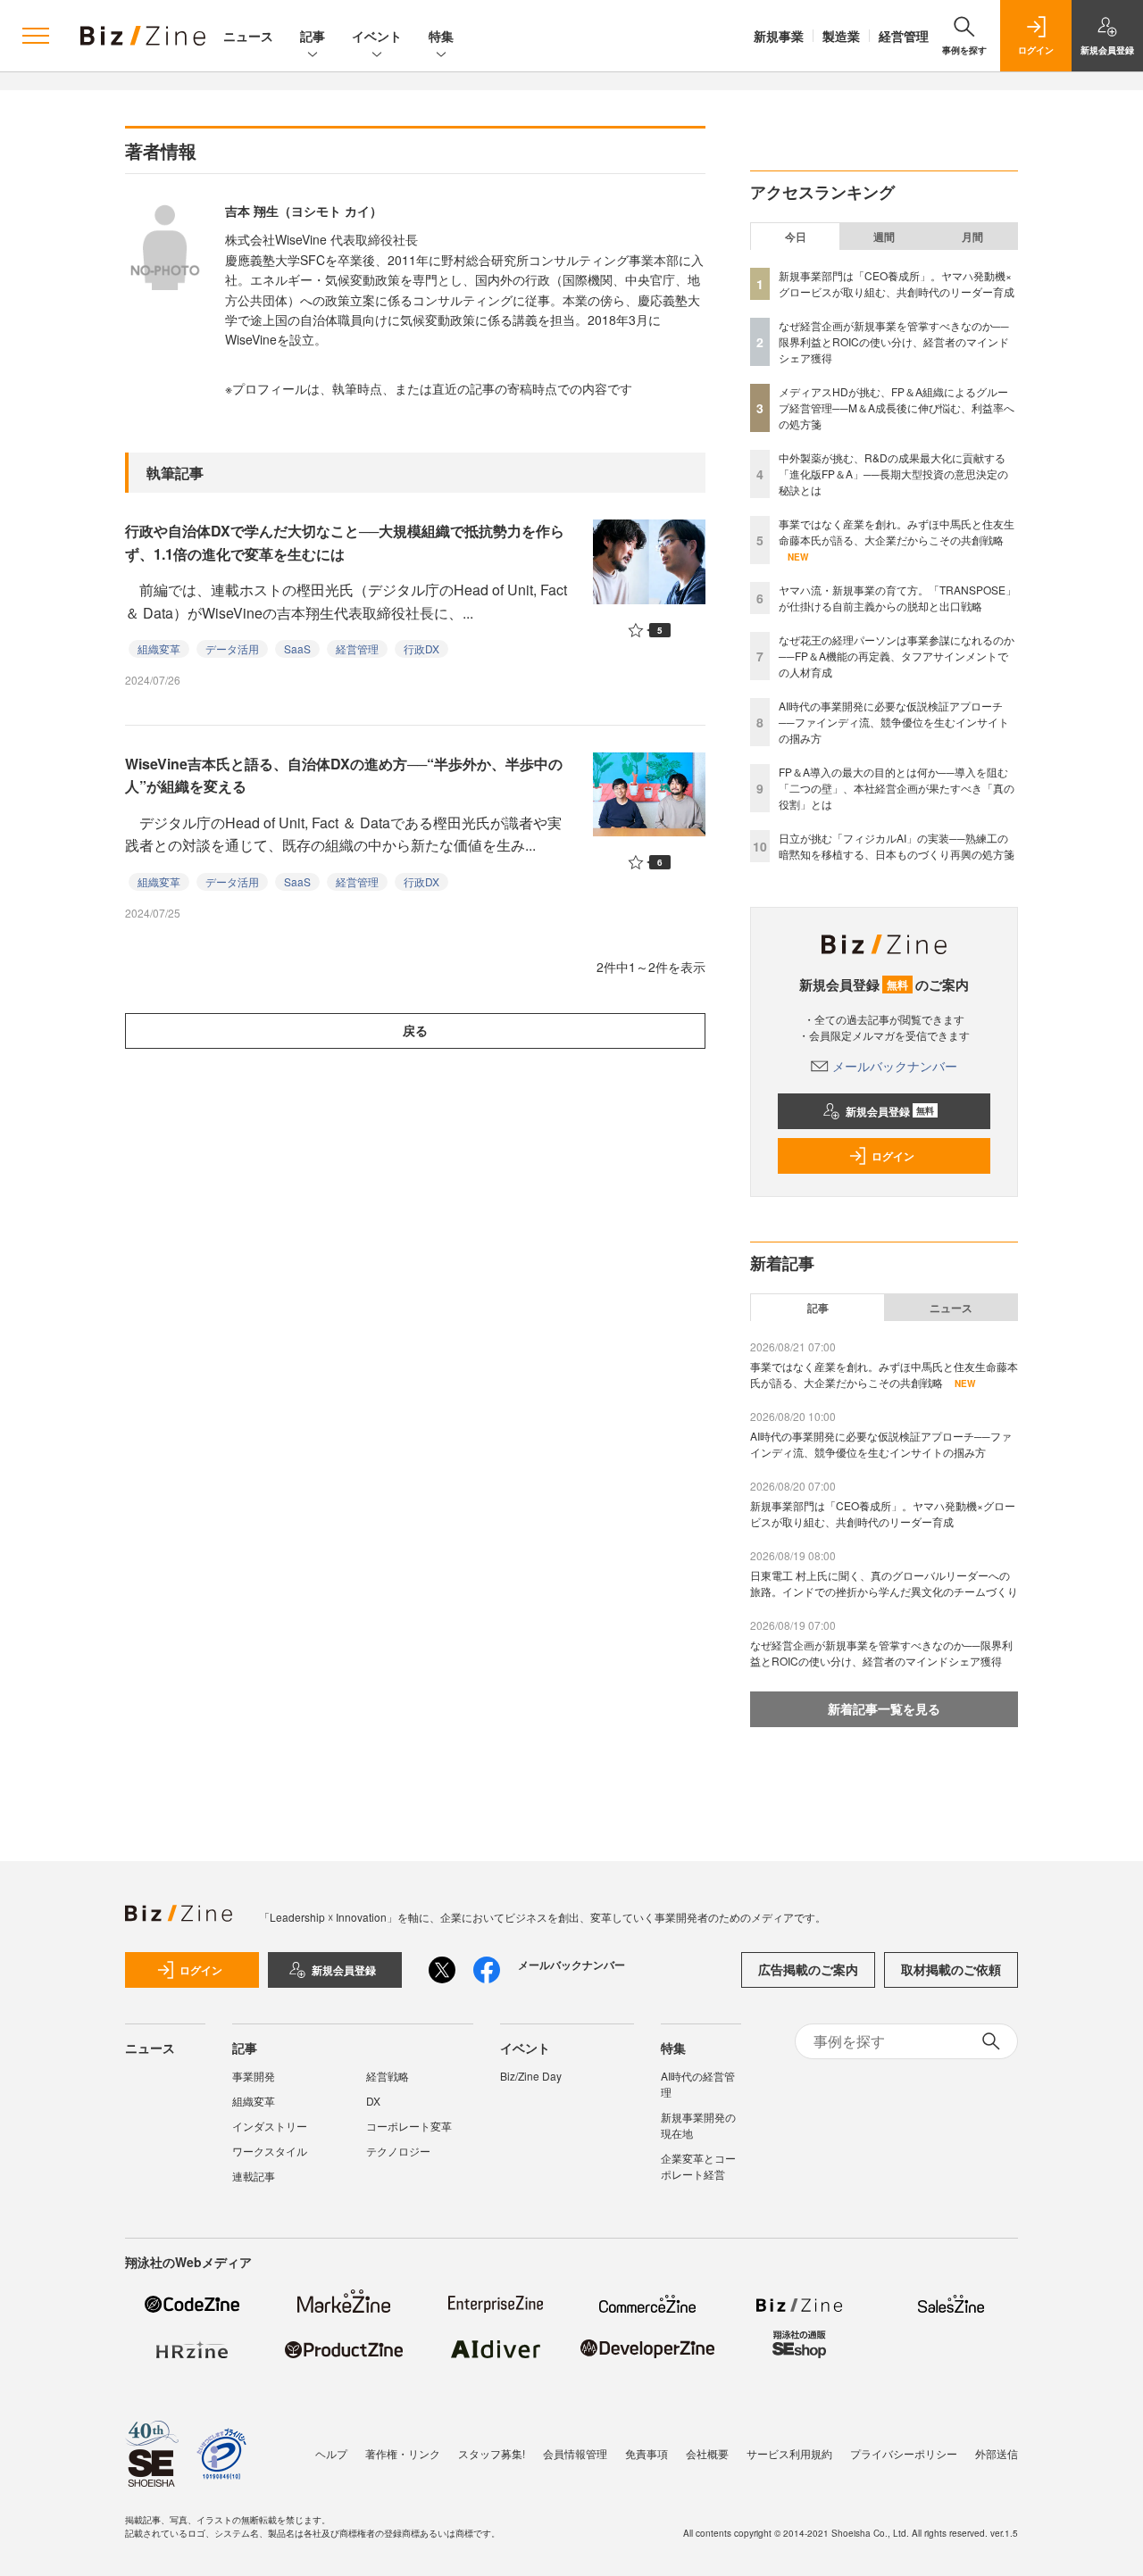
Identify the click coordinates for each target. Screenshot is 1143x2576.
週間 (884, 237)
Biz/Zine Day (531, 2076)
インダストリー (270, 2126)
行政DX (421, 648)
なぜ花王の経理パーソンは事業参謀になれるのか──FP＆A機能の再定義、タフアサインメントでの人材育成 (897, 656)
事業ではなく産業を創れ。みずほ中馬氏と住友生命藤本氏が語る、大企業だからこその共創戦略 (897, 532)
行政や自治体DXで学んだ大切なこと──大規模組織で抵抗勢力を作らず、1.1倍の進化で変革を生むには (345, 542)
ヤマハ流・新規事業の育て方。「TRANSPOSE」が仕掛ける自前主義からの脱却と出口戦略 (897, 598)
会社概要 (707, 2453)
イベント (377, 36)
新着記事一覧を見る (884, 1708)
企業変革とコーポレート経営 (698, 2166)
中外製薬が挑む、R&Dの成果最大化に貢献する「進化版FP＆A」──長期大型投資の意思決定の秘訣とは (893, 474)
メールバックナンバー (895, 1066)
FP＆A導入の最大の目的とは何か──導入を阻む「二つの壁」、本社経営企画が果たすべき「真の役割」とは (897, 788)
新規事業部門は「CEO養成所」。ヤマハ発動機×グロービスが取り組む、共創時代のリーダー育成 (897, 283)
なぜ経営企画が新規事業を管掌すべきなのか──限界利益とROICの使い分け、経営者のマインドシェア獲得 (894, 341)
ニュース (248, 36)
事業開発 (254, 2076)
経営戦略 (388, 2076)
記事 (313, 36)
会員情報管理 (575, 2453)
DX (373, 2101)
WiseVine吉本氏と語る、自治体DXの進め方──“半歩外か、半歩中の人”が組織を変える (344, 775)
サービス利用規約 (789, 2453)
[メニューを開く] (36, 36)
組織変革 (159, 648)
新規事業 (779, 36)
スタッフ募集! (492, 2453)
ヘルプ (331, 2453)
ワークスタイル (270, 2151)
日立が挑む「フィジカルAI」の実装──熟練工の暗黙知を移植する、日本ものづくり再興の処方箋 (897, 846)
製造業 (841, 36)
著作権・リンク (403, 2453)
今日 (796, 237)
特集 (441, 36)
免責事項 (647, 2453)
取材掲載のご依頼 (951, 1969)
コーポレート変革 (409, 2126)
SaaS (297, 648)
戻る (415, 1030)
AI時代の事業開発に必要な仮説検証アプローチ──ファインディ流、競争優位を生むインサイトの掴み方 (894, 722)
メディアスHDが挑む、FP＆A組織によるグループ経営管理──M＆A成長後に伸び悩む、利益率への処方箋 (897, 407)
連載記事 (254, 2176)
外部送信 (997, 2453)
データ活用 (232, 648)
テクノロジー (398, 2151)
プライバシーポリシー (904, 2453)
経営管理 (904, 36)
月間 (972, 237)
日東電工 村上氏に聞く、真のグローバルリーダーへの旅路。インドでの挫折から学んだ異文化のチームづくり (884, 1583)
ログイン (893, 1156)
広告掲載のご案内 (808, 1969)
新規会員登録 (890, 1111)
